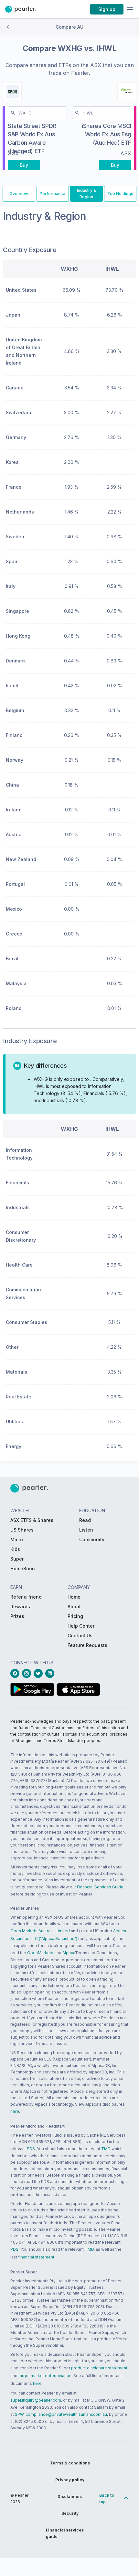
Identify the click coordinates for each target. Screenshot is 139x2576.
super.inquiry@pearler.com (36, 2400)
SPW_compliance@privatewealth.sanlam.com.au (61, 2414)
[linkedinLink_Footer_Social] (51, 1673)
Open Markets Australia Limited (40, 1931)
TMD (106, 2149)
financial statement (36, 2257)
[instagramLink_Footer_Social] (28, 1673)
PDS (31, 2149)
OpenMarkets (40, 1953)
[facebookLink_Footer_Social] (16, 1673)
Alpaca (69, 1953)
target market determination (45, 2376)
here (15, 2111)
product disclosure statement (99, 2368)
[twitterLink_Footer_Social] (39, 1673)
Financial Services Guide (100, 1887)
